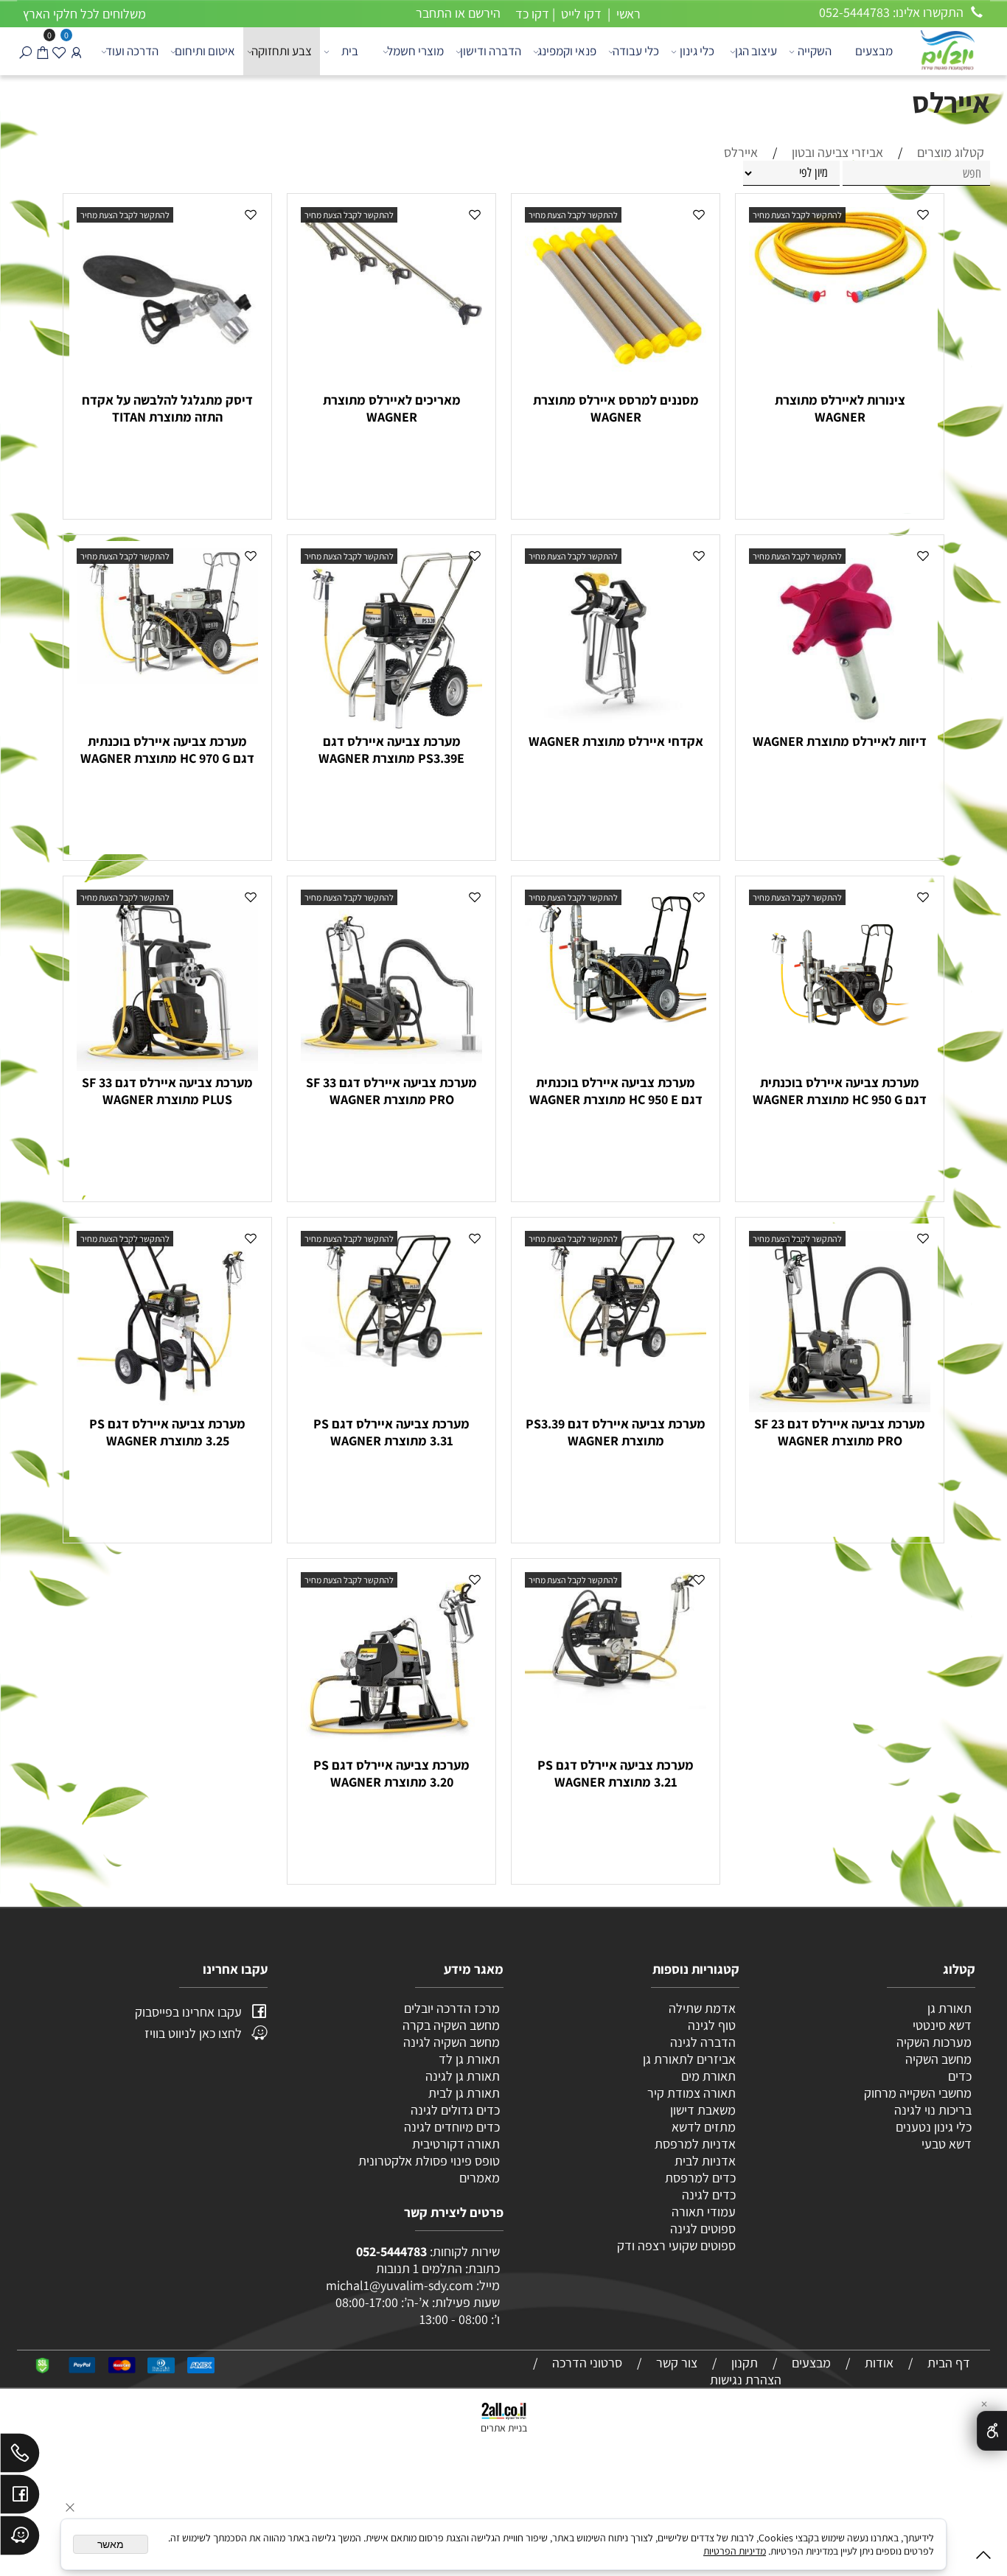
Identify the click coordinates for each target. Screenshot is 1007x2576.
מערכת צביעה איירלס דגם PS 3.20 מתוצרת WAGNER (391, 1773)
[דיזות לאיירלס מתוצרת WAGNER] (840, 725)
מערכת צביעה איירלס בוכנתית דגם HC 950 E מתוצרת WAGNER (616, 1091)
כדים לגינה (709, 2195)
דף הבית (949, 2363)
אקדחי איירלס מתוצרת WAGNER (616, 741)
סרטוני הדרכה (587, 2363)
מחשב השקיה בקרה (451, 2025)
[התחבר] (76, 51)
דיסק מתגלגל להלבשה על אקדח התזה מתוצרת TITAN (167, 408)
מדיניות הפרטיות (735, 2551)
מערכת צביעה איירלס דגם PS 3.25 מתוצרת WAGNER (167, 1432)
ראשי (627, 14)
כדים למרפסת (699, 2178)
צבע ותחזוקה (282, 51)
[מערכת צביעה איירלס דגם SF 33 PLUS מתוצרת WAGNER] (167, 1066)
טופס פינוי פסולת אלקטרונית (429, 2161)
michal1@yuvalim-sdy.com (400, 2285)
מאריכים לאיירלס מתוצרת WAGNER (392, 408)
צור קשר (677, 2363)
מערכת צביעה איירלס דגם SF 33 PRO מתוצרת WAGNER (391, 1091)
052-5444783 (391, 2251)
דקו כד (531, 14)
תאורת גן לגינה (463, 2076)
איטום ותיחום (205, 51)
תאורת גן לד (469, 2059)
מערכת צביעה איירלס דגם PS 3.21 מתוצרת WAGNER (616, 1773)
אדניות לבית (704, 2161)
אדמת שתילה (701, 2008)
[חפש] (25, 51)
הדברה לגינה (701, 2042)
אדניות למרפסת (694, 2144)
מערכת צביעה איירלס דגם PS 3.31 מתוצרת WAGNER (391, 1432)
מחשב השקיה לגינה (452, 2042)
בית (350, 51)
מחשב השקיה (938, 2059)
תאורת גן (949, 2008)
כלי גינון (697, 51)
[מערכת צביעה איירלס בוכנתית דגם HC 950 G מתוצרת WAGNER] (840, 1066)
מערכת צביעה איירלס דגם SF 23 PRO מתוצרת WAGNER (840, 1432)
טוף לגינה (710, 2025)
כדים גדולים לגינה (455, 2110)
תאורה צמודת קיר (691, 2093)
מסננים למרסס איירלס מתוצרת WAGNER (616, 408)
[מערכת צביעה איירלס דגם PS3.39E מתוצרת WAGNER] (391, 725)
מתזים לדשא (702, 2127)
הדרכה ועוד (132, 51)
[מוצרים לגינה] (947, 49)
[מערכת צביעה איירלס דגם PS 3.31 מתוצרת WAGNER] (391, 1362)
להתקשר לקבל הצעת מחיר (797, 215)
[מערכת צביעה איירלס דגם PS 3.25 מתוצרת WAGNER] (167, 1402)
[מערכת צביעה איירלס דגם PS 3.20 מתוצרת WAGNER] (391, 1749)
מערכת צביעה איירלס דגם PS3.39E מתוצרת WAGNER (391, 750)
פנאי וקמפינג (567, 51)
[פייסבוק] (20, 2498)
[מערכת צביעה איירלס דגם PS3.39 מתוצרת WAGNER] (616, 1362)
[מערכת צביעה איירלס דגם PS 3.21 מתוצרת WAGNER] (616, 1704)
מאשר (111, 2544)
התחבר (434, 13)
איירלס (951, 102)
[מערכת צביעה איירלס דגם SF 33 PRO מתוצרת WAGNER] (391, 1066)
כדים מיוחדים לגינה (452, 2127)
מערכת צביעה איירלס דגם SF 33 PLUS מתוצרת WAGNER (167, 1091)
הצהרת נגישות (746, 2380)
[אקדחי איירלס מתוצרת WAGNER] (616, 725)
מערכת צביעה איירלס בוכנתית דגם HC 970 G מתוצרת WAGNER (167, 750)
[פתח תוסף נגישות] (992, 2431)
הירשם (484, 13)
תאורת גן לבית (464, 2093)
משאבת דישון (701, 2110)
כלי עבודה (636, 51)
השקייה (815, 51)
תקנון (745, 2363)
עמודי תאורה (704, 2212)
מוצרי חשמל (415, 51)
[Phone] (20, 2457)
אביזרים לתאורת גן (689, 2059)
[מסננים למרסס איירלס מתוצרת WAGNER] (616, 384)
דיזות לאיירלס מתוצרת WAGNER (840, 741)
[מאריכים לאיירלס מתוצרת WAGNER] (391, 324)
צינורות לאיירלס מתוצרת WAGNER (840, 408)
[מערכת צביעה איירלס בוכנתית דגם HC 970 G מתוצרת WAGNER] (167, 679)
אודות (879, 2363)
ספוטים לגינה (703, 2228)
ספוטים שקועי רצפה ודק (676, 2245)
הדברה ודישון (491, 51)
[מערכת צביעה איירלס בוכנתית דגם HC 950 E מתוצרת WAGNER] (616, 1036)
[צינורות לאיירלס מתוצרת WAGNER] (840, 305)
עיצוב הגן (756, 51)
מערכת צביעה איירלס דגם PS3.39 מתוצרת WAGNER (616, 1432)
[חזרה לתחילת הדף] (983, 2558)
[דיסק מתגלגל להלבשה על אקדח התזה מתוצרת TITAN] (167, 384)
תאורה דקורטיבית (456, 2144)
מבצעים (874, 51)
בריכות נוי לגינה (933, 2110)
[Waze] (20, 2539)
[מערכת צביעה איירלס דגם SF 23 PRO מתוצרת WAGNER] (840, 1407)
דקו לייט (580, 14)
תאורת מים (708, 2076)
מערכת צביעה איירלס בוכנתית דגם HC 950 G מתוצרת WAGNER (840, 1091)
